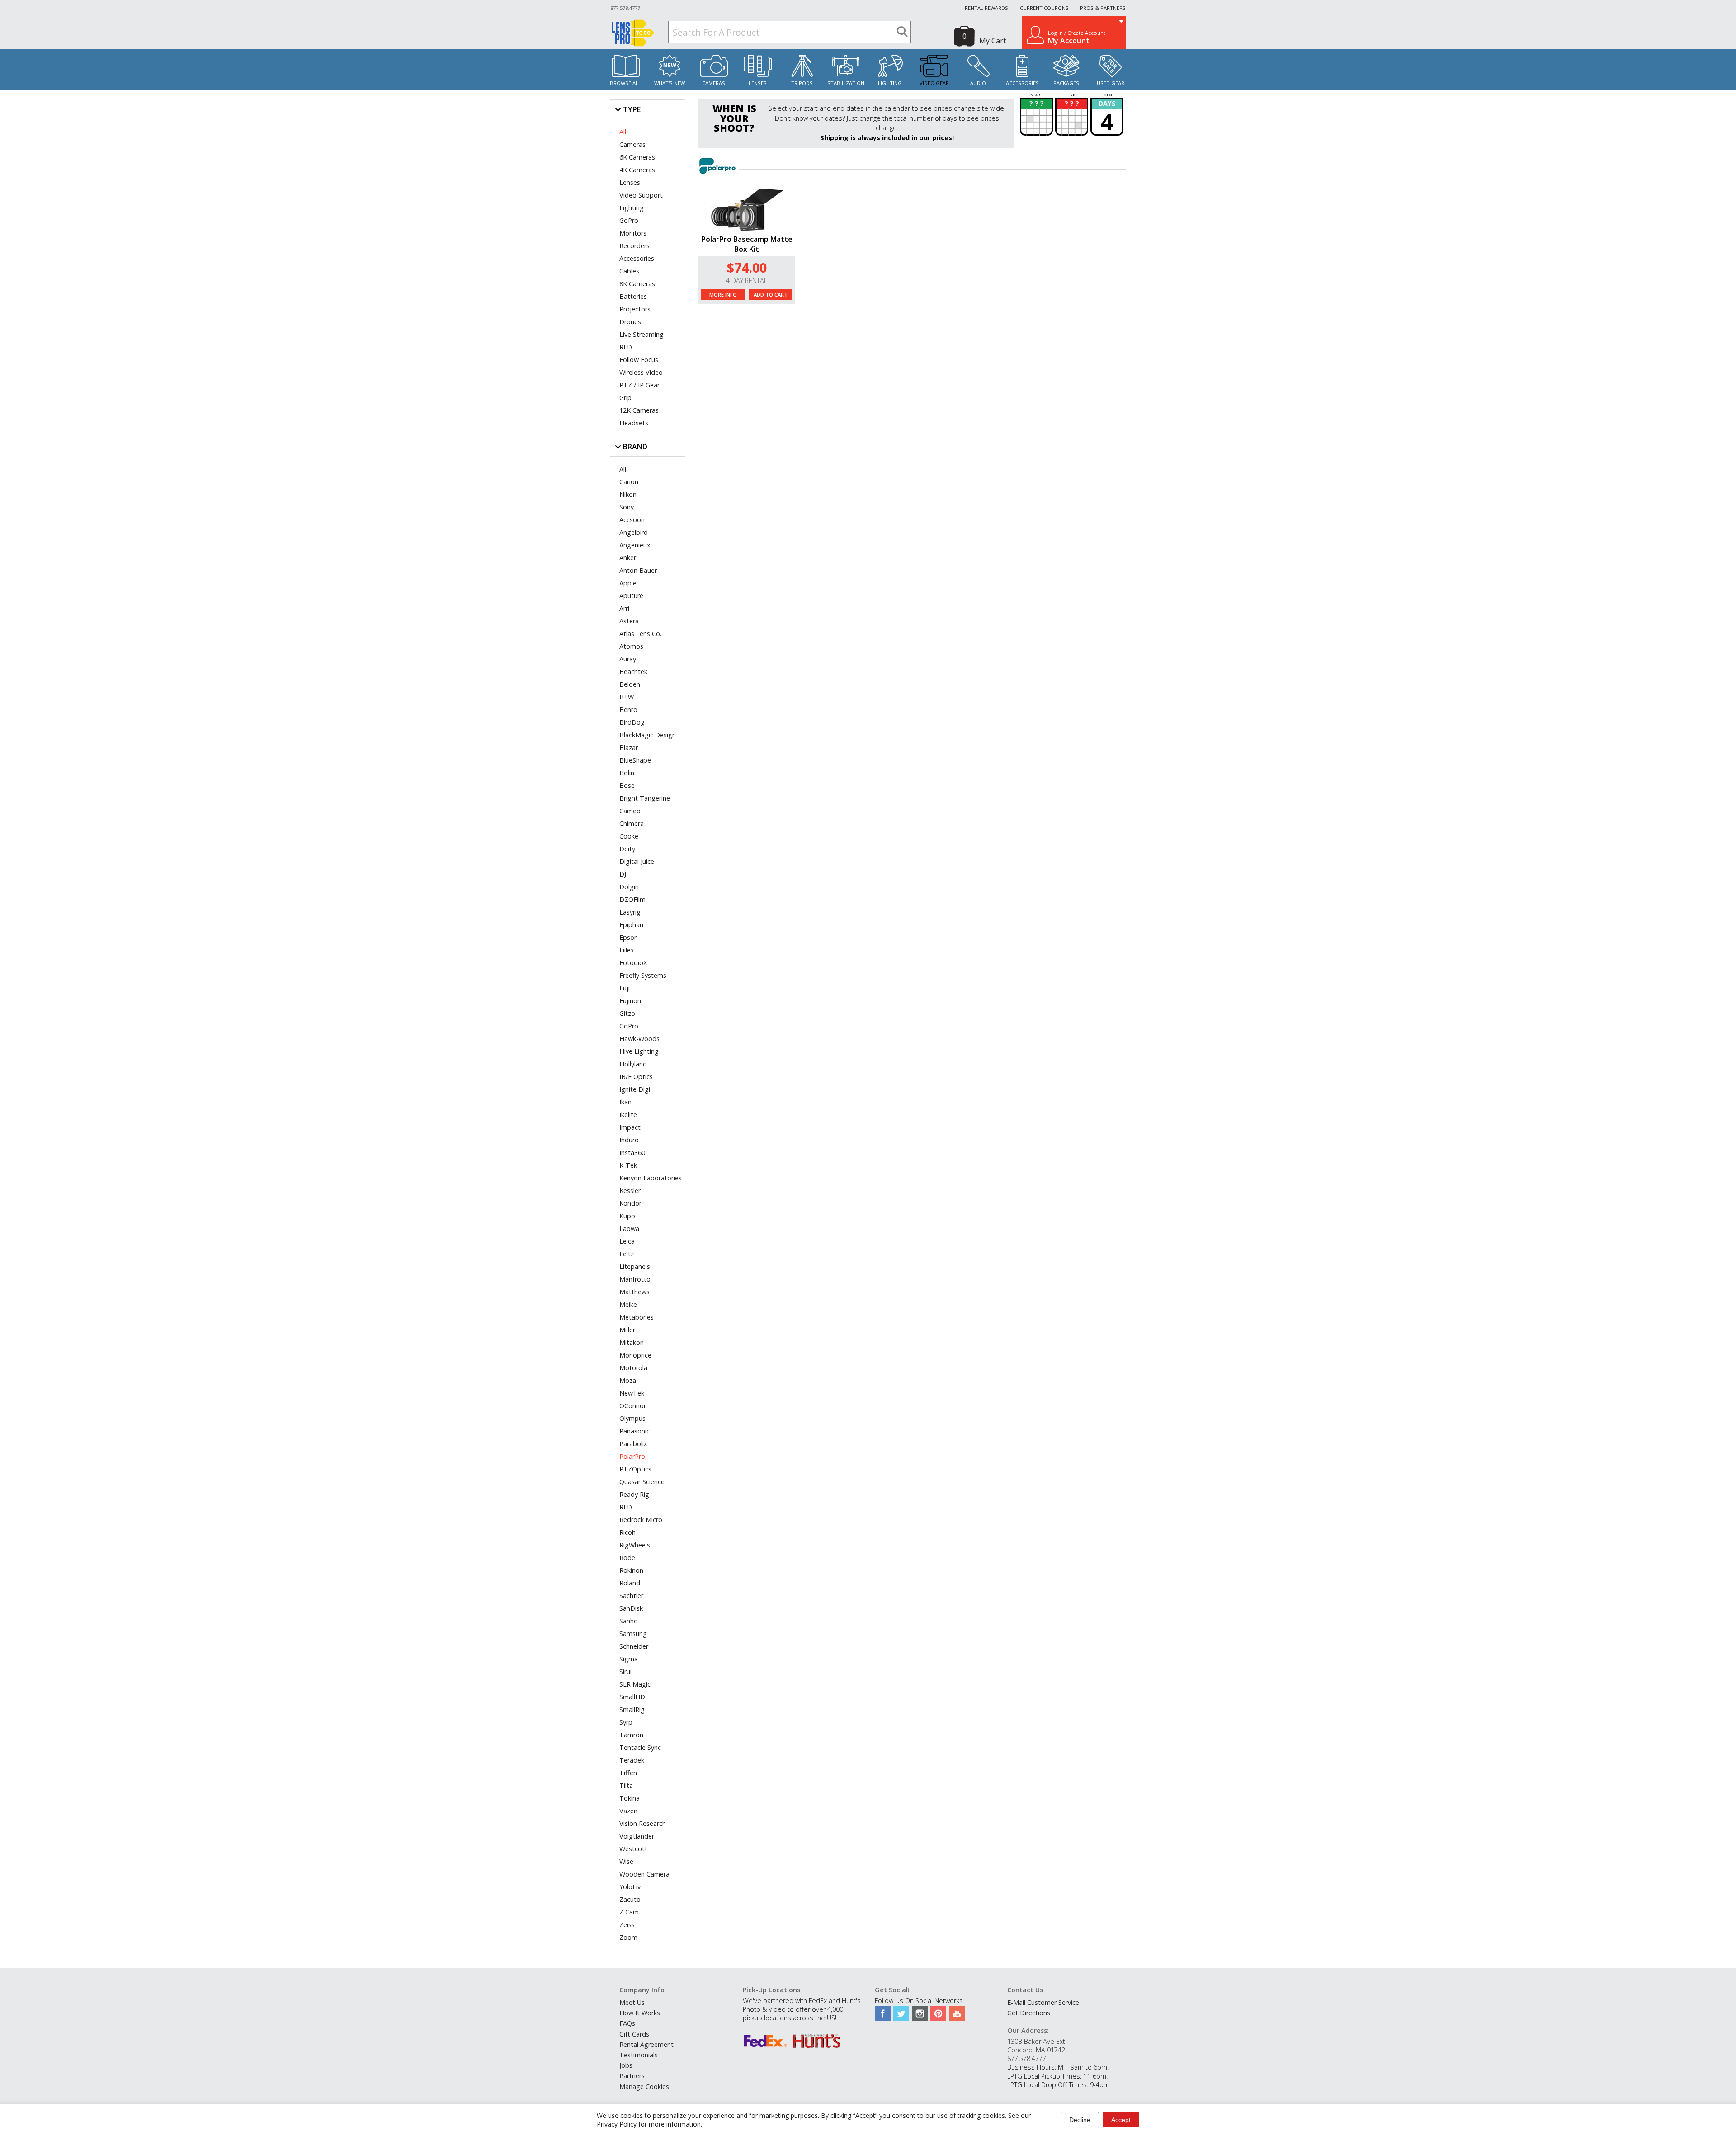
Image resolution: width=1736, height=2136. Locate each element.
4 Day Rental (747, 281)
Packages (1066, 83)
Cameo (630, 811)
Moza (628, 1380)
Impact (630, 1127)
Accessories (1022, 83)
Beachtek (633, 672)
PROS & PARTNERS (1103, 8)
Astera (629, 621)
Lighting (890, 83)
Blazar (629, 747)
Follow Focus (639, 360)
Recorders (634, 246)
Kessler (630, 1191)
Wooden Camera (644, 1874)
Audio (978, 83)
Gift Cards (634, 2034)
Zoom (628, 1937)
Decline (1080, 2120)
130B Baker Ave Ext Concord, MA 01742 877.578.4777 (1036, 2050)
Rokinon (631, 1570)
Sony (627, 507)
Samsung (633, 1634)
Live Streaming (642, 334)
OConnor (633, 1406)
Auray (628, 659)
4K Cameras (637, 170)
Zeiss (627, 1925)
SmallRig (632, 1709)
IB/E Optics (636, 1077)
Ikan (625, 1102)
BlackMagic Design (648, 735)
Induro (629, 1140)
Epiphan (631, 925)
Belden (630, 684)
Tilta (626, 1785)
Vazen (628, 1811)
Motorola (633, 1368)
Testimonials (639, 2055)
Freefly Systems (643, 975)
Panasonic (634, 1431)
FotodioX (633, 963)
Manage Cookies (644, 2086)
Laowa (629, 1228)
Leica (627, 1241)
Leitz (627, 1254)
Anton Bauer (638, 570)
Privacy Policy (617, 2124)
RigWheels (635, 1545)
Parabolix (633, 1444)
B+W (627, 697)
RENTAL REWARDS (986, 8)
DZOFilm (632, 899)
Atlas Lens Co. (640, 634)
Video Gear (934, 83)
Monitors (633, 233)
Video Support (641, 195)
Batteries (633, 296)
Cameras (714, 83)
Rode (627, 1558)
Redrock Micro (641, 1520)
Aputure (631, 596)
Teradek (632, 1760)
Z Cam (629, 1912)
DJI (624, 874)
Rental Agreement (646, 2044)
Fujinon (630, 1001)
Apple (628, 583)
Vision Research (643, 1823)
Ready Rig (634, 1494)
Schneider (634, 1646)
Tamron (631, 1735)
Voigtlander (637, 1836)
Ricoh (627, 1532)
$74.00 (747, 267)
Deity (627, 849)
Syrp (626, 1722)
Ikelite (628, 1115)
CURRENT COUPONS (1044, 8)
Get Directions (1029, 2013)
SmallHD (632, 1697)
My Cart (993, 41)
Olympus (632, 1418)
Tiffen (628, 1773)
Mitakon (632, 1342)
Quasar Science (642, 1482)
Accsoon (632, 520)
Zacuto (630, 1899)
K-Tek (628, 1165)
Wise (626, 1861)
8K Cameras (637, 284)
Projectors (635, 309)
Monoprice (635, 1355)
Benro (628, 710)
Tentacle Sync (640, 1747)
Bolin (627, 773)
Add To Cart (771, 295)
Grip (625, 398)
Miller (627, 1330)
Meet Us (632, 2002)
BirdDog (632, 722)
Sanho (629, 1621)
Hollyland (633, 1064)
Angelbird (634, 532)
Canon (629, 482)
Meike (628, 1304)
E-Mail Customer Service (1043, 2002)
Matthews (634, 1292)
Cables (629, 271)
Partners (632, 2076)
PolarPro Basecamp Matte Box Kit (747, 244)
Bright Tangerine (645, 798)
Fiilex (627, 950)
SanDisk (631, 1608)
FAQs (627, 2023)
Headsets (634, 423)
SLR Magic (635, 1684)
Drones (630, 322)
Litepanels (635, 1266)
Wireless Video (641, 372)
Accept (1121, 2120)
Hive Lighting (639, 1051)
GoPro (629, 220)
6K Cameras (637, 157)
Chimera (632, 823)
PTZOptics (635, 1469)
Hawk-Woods (639, 1039)
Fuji (625, 988)
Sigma (629, 1659)
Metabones (637, 1317)
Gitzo (627, 1013)
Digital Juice (637, 861)
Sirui (625, 1672)
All (623, 132)
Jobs (626, 2065)
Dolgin (629, 887)
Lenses (758, 83)
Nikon (628, 494)
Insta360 (632, 1153)
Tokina (630, 1798)
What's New (670, 83)
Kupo (627, 1216)
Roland (630, 1583)
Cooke (629, 836)
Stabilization (846, 83)
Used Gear (1111, 83)
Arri (624, 608)
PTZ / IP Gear (639, 385)
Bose (627, 785)
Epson (629, 937)
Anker (628, 558)
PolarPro (632, 1456)
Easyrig (630, 912)
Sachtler (631, 1596)
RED (626, 347)
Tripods (802, 83)
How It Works (640, 2013)
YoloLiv (630, 1887)
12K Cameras (639, 410)
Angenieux (635, 545)
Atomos (631, 646)
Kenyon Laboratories (651, 1178)
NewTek (632, 1393)
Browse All (625, 83)
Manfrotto (635, 1279)
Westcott (633, 1849)
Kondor (630, 1203)
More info (723, 295)
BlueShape (635, 760)
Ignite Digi (635, 1089)
